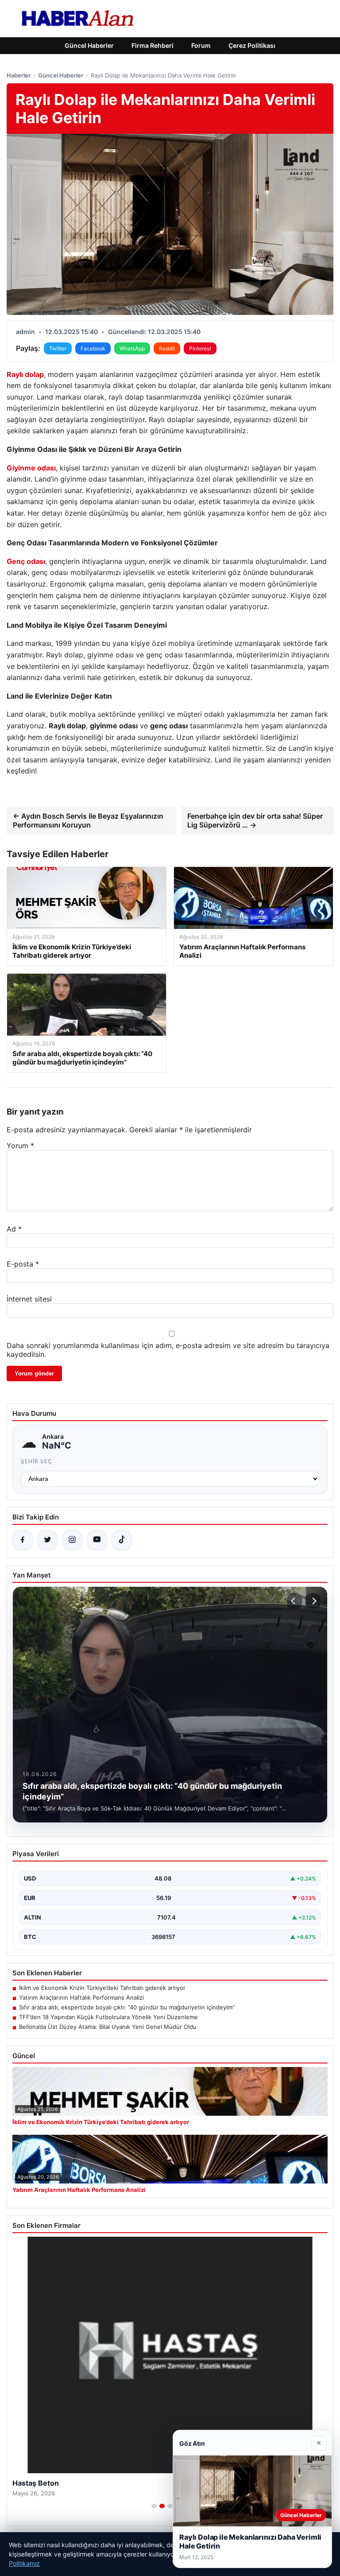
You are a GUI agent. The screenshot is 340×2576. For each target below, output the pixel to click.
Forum (201, 45)
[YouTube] (97, 1540)
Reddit (167, 348)
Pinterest (200, 348)
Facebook (93, 348)
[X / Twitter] (47, 1540)
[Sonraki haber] (313, 1601)
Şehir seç (37, 1461)
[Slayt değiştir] (154, 2506)
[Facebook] (23, 1540)
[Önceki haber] (294, 1601)
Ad (14, 1229)
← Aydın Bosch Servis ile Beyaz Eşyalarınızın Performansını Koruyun (88, 820)
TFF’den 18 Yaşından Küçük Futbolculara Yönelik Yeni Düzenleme (108, 2017)
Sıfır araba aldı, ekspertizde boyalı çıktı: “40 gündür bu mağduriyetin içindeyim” (127, 2007)
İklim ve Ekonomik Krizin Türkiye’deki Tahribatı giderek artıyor (102, 1988)
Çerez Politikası (252, 45)
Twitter (58, 348)
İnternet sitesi (29, 1299)
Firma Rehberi (153, 45)
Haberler (19, 75)
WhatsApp (132, 348)
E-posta (23, 1264)
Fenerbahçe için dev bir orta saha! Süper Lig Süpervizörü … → (255, 820)
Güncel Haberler (89, 45)
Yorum (20, 1146)
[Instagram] (72, 1540)
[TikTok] (122, 1540)
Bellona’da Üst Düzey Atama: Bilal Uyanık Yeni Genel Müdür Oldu (108, 2027)
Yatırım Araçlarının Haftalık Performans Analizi (81, 1997)
